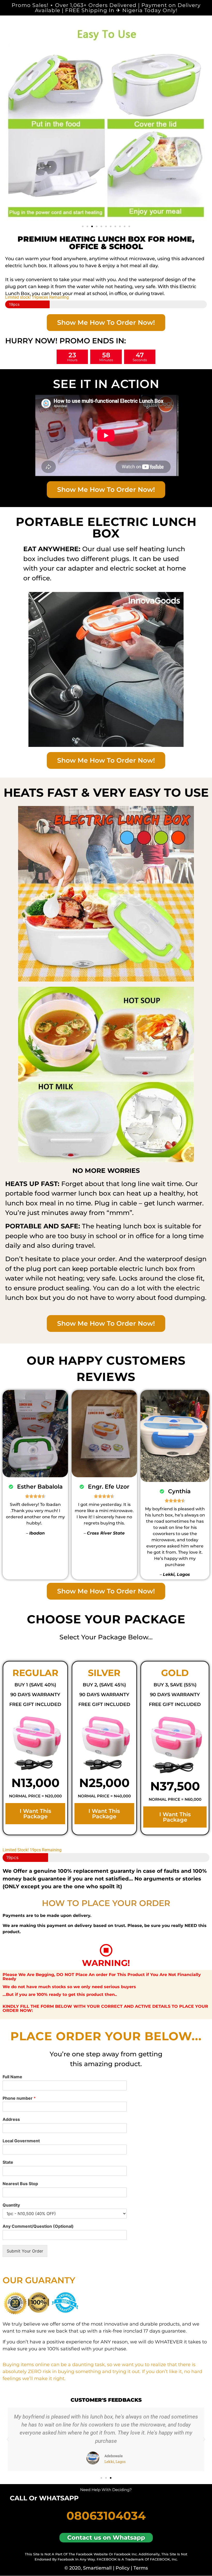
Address (11, 2119)
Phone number (19, 2098)
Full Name (12, 2077)
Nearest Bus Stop (20, 2184)
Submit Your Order (25, 2251)
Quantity (11, 2205)
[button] (83, 226)
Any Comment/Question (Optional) (38, 2226)
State (8, 2162)
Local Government (21, 2141)
